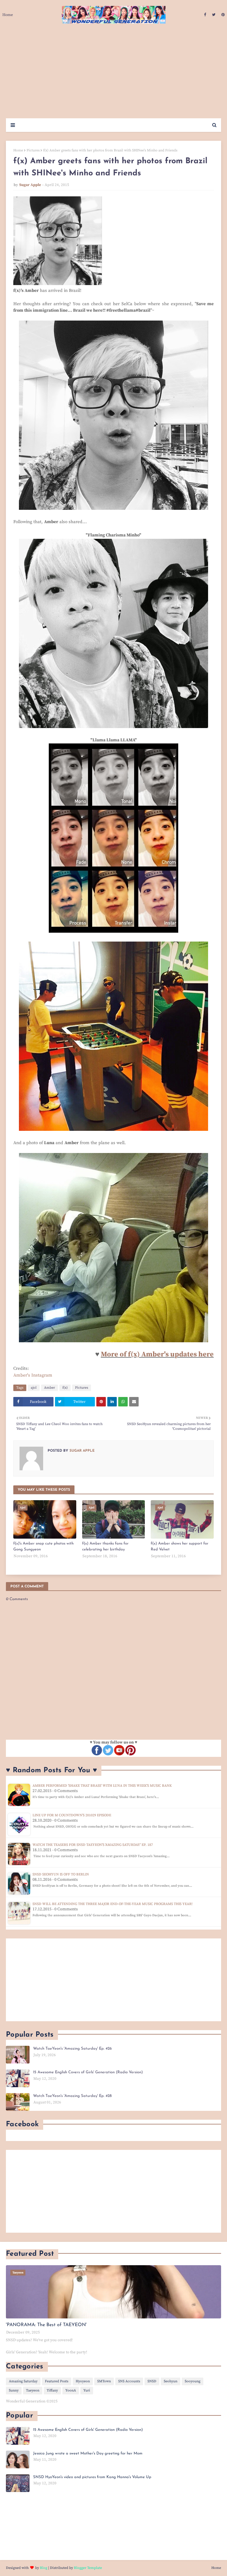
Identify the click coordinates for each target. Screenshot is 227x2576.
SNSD (152, 2381)
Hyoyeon (83, 2381)
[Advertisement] (113, 74)
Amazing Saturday (23, 2381)
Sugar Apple (30, 185)
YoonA (71, 2390)
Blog (44, 2568)
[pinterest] (222, 15)
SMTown (104, 2381)
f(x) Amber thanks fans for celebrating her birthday (105, 1546)
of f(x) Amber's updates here (167, 1354)
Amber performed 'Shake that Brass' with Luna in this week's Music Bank (102, 1786)
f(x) (65, 1388)
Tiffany (52, 2390)
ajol (34, 1388)
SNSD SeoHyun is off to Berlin (61, 1874)
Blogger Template (88, 2568)
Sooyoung (193, 2381)
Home (18, 150)
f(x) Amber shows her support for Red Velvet (180, 1546)
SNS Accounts (129, 2381)
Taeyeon (33, 2390)
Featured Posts (57, 2381)
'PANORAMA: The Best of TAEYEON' (46, 2325)
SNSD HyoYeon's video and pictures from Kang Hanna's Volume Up (92, 2477)
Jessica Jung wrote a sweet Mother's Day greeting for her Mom (88, 2453)
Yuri (87, 2390)
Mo (106, 1354)
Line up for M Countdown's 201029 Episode (72, 1815)
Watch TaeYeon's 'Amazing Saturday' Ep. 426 (72, 2049)
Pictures (33, 150)
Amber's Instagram (33, 1375)
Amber (50, 1388)
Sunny (14, 2390)
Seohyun (171, 2381)
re (115, 1354)
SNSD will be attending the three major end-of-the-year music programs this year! (112, 1904)
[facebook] (205, 15)
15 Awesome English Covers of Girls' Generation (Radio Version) (88, 2072)
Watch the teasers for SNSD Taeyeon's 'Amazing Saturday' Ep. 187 (93, 1845)
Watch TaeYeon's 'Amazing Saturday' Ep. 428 (72, 2096)
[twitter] (214, 15)
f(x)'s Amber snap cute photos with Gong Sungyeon (43, 1546)
